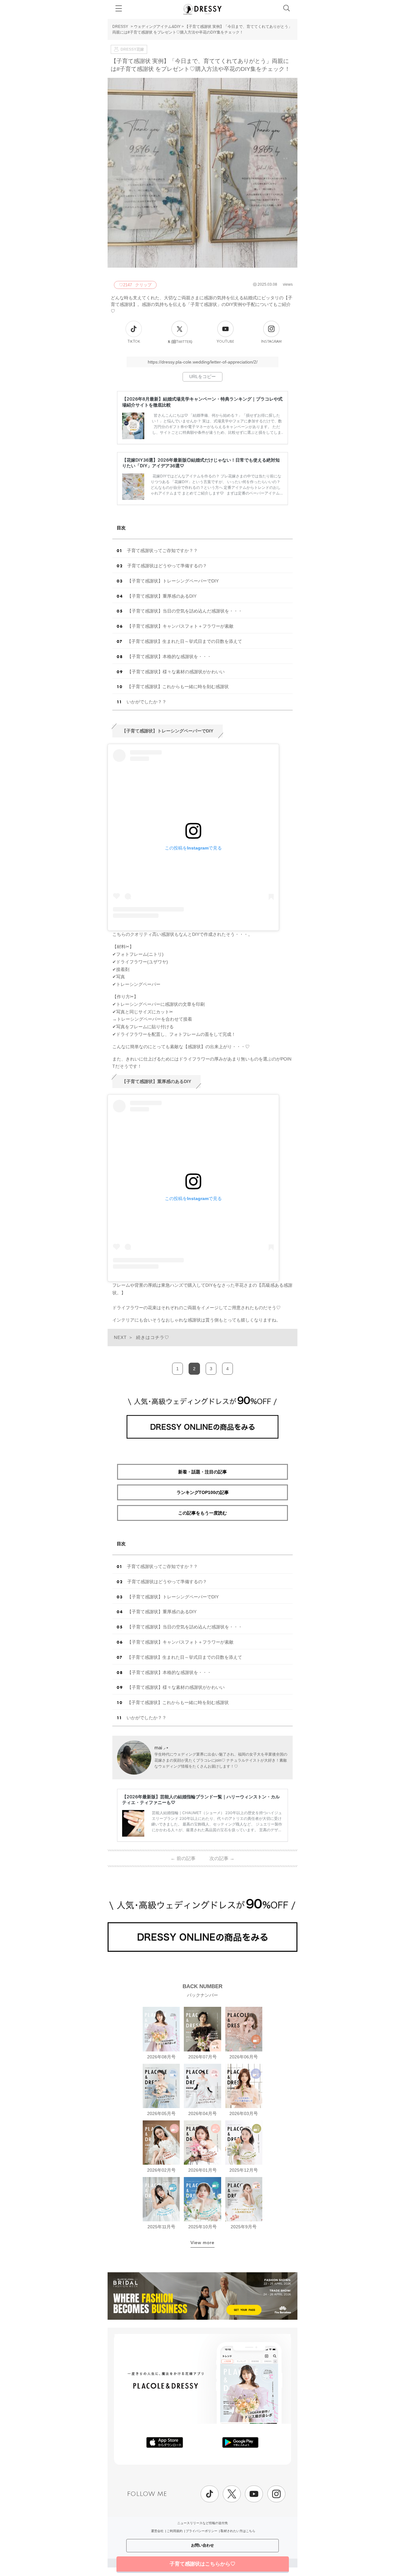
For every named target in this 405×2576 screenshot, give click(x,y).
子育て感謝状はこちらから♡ (202, 2564)
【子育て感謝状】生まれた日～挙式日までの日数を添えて (184, 641)
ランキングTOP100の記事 (203, 1492)
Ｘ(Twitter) (180, 342)
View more (202, 2243)
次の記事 (222, 1858)
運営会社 (157, 2531)
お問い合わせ (202, 2545)
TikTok (134, 342)
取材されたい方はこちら (238, 2531)
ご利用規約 (175, 2531)
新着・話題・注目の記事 (202, 1472)
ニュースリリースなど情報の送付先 (202, 2523)
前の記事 (183, 1858)
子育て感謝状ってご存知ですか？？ (162, 551)
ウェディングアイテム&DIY (157, 27)
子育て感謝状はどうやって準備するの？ (167, 566)
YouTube (225, 342)
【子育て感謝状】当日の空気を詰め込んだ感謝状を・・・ (185, 611)
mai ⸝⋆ (162, 1748)
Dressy (202, 9)
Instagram (271, 342)
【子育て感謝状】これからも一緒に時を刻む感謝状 (178, 687)
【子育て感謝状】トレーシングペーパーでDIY (173, 581)
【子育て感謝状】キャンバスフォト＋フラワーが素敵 (180, 626)
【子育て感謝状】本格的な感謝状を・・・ (169, 656)
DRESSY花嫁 (132, 49)
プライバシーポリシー (202, 2531)
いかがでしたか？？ (146, 702)
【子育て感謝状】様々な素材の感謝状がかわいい (176, 672)
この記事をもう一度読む (202, 1513)
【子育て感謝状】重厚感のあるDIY (162, 596)
